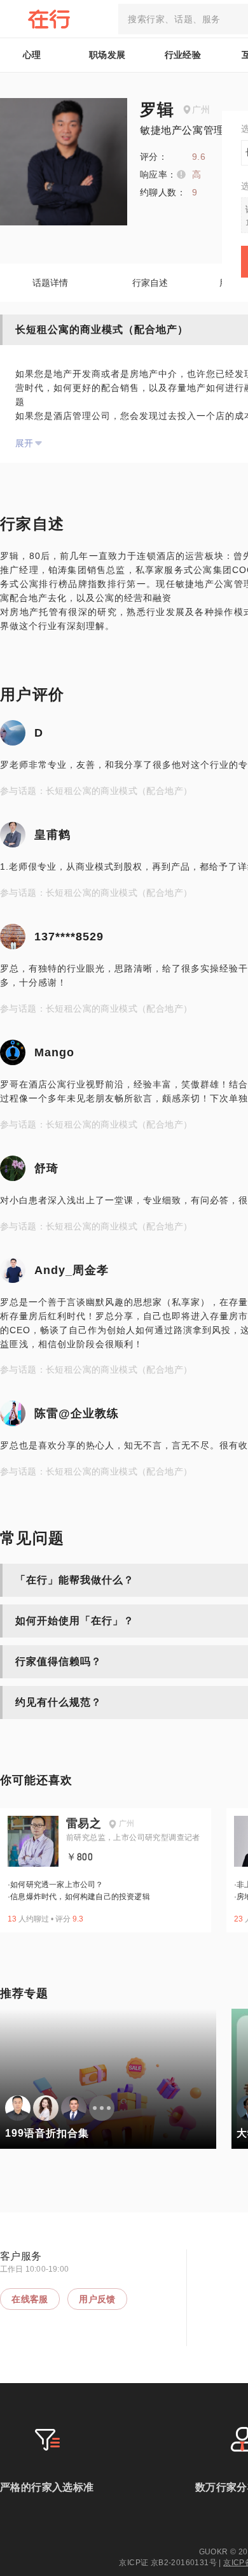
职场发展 (107, 55)
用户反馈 (97, 2299)
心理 (32, 55)
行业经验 (183, 55)
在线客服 (30, 2299)
